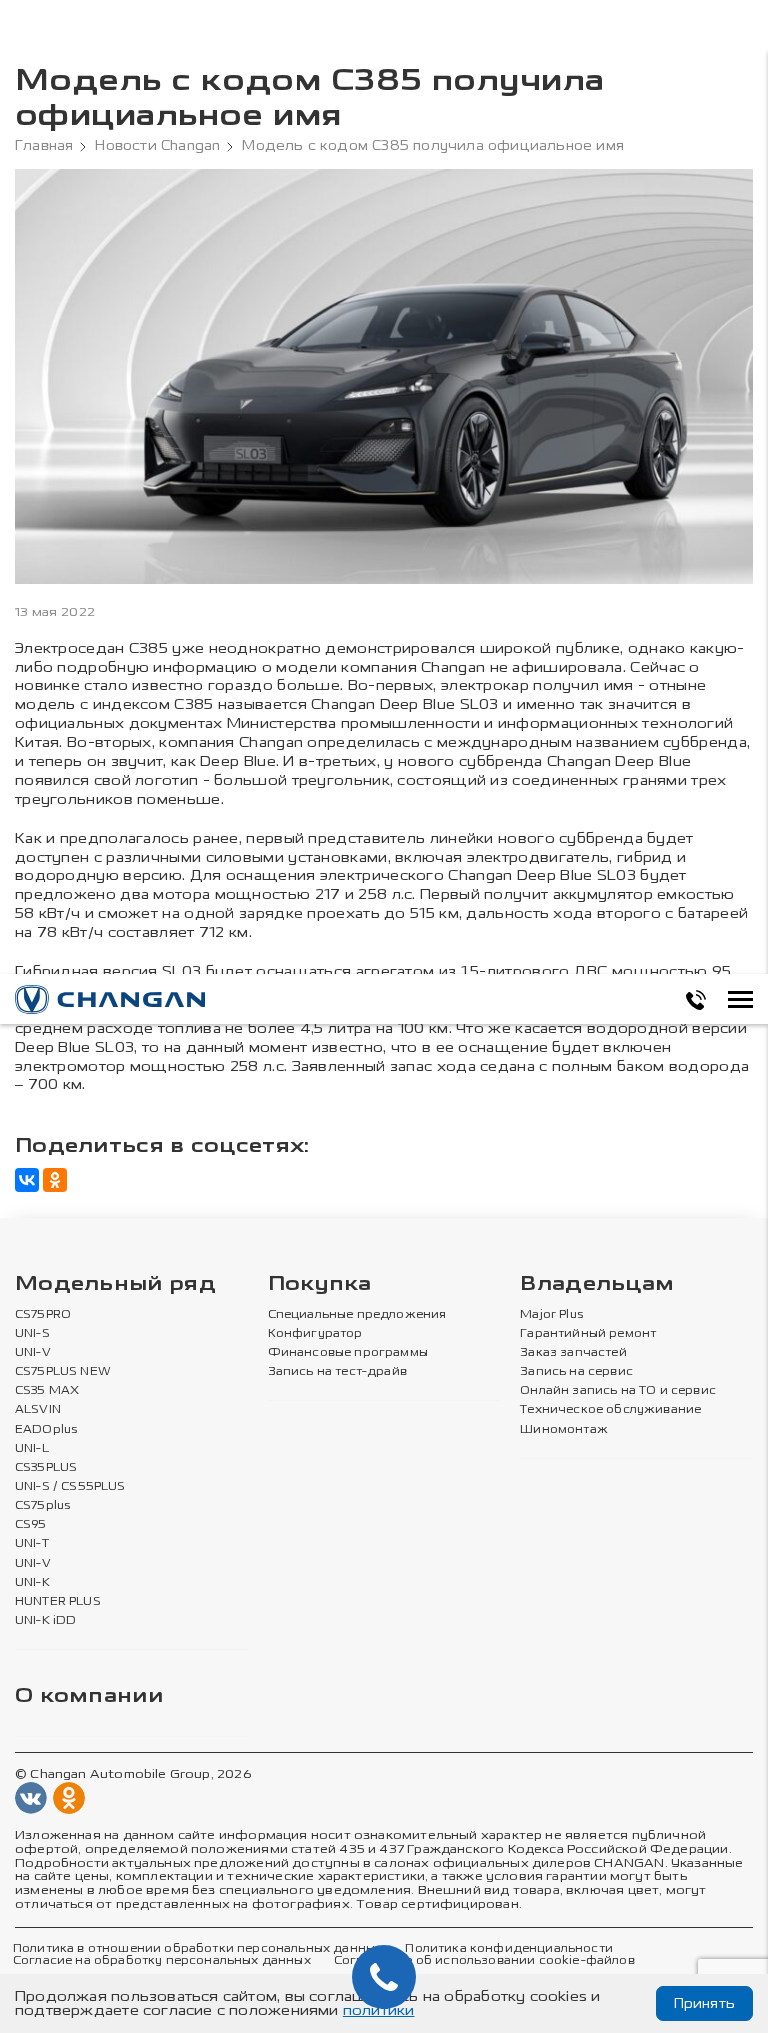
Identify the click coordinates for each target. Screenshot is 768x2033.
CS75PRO (43, 1315)
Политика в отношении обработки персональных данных (197, 1949)
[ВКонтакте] (27, 1180)
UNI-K (32, 1583)
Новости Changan (157, 146)
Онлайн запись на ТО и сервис (618, 1391)
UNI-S (32, 1334)
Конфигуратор (315, 1334)
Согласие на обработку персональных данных (162, 1961)
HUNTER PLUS (58, 1602)
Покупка (320, 1284)
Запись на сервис (576, 1372)
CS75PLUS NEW (63, 1372)
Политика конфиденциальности (508, 1949)
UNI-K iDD (46, 1621)
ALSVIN (38, 1410)
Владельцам (597, 1284)
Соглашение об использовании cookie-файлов (484, 1961)
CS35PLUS (46, 1468)
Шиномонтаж (564, 1430)
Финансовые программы (348, 1353)
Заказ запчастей (573, 1353)
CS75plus (42, 1506)
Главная (44, 146)
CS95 (31, 1525)
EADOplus (46, 1430)
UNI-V (33, 1353)
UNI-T (32, 1544)
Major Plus (551, 1315)
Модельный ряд (115, 1284)
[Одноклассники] (55, 1180)
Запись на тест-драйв (337, 1372)
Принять (704, 2003)
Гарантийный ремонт (588, 1334)
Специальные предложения (357, 1315)
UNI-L (32, 1449)
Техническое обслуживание (610, 1410)
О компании (89, 1696)
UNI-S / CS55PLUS (70, 1487)
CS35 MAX (47, 1391)
